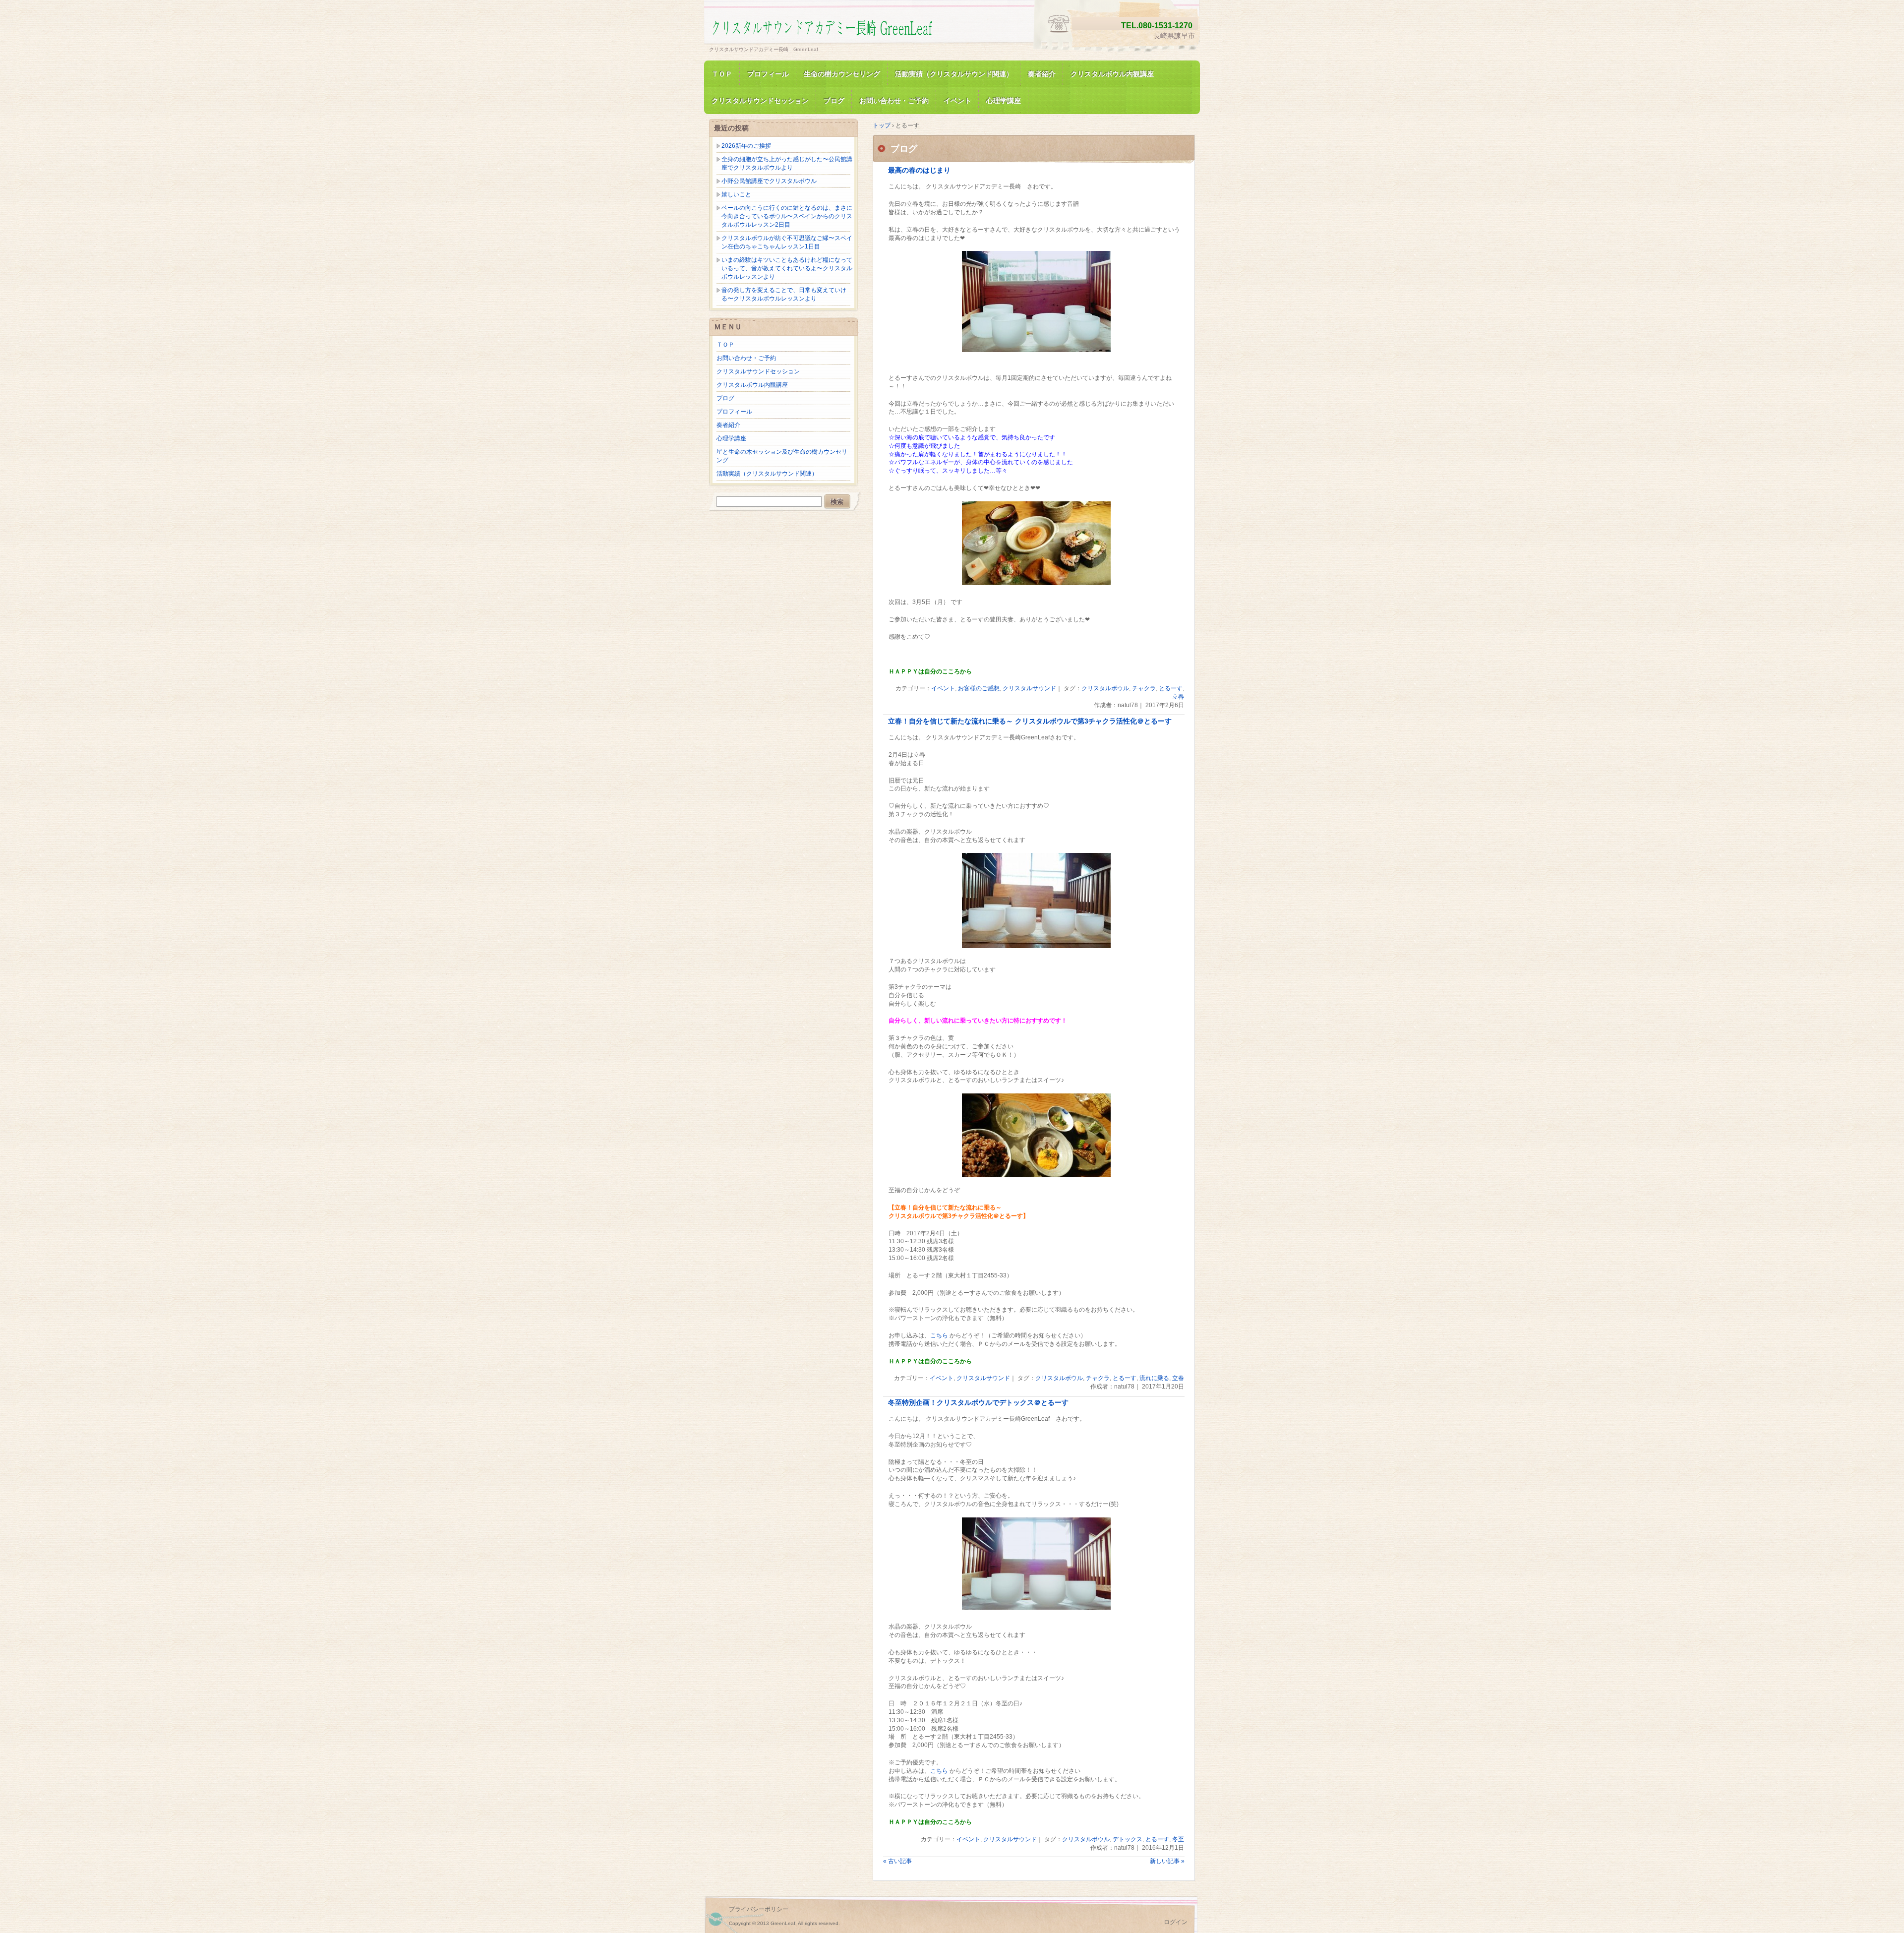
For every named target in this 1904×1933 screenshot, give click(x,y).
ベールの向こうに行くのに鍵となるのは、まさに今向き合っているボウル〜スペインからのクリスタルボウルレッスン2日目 (787, 216)
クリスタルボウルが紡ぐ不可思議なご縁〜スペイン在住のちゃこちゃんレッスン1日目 (787, 242)
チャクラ (1144, 688)
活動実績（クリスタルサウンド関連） (954, 74)
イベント (957, 101)
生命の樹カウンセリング (842, 74)
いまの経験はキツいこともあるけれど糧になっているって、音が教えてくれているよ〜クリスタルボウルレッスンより (787, 268)
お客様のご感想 (979, 688)
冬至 (1178, 1839)
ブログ (834, 101)
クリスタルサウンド (1029, 688)
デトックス (1128, 1839)
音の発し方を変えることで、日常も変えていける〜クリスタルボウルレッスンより (784, 294)
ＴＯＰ (722, 74)
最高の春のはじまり (919, 170)
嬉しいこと (736, 194)
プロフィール (768, 74)
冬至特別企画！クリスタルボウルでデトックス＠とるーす (978, 1403)
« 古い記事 (897, 1861)
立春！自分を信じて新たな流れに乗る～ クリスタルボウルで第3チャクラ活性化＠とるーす (1030, 721)
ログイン (1176, 1922)
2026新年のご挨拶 (746, 146)
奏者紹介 (1042, 74)
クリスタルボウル (1105, 688)
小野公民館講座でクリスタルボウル (769, 181)
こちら (939, 1335)
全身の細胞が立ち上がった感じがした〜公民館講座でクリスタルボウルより (787, 163)
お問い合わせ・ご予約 (894, 101)
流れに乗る (1154, 1378)
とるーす (1171, 688)
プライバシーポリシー (759, 1909)
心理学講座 (1004, 101)
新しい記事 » (1167, 1861)
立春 (1178, 697)
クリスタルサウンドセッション (760, 101)
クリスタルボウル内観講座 (1112, 74)
